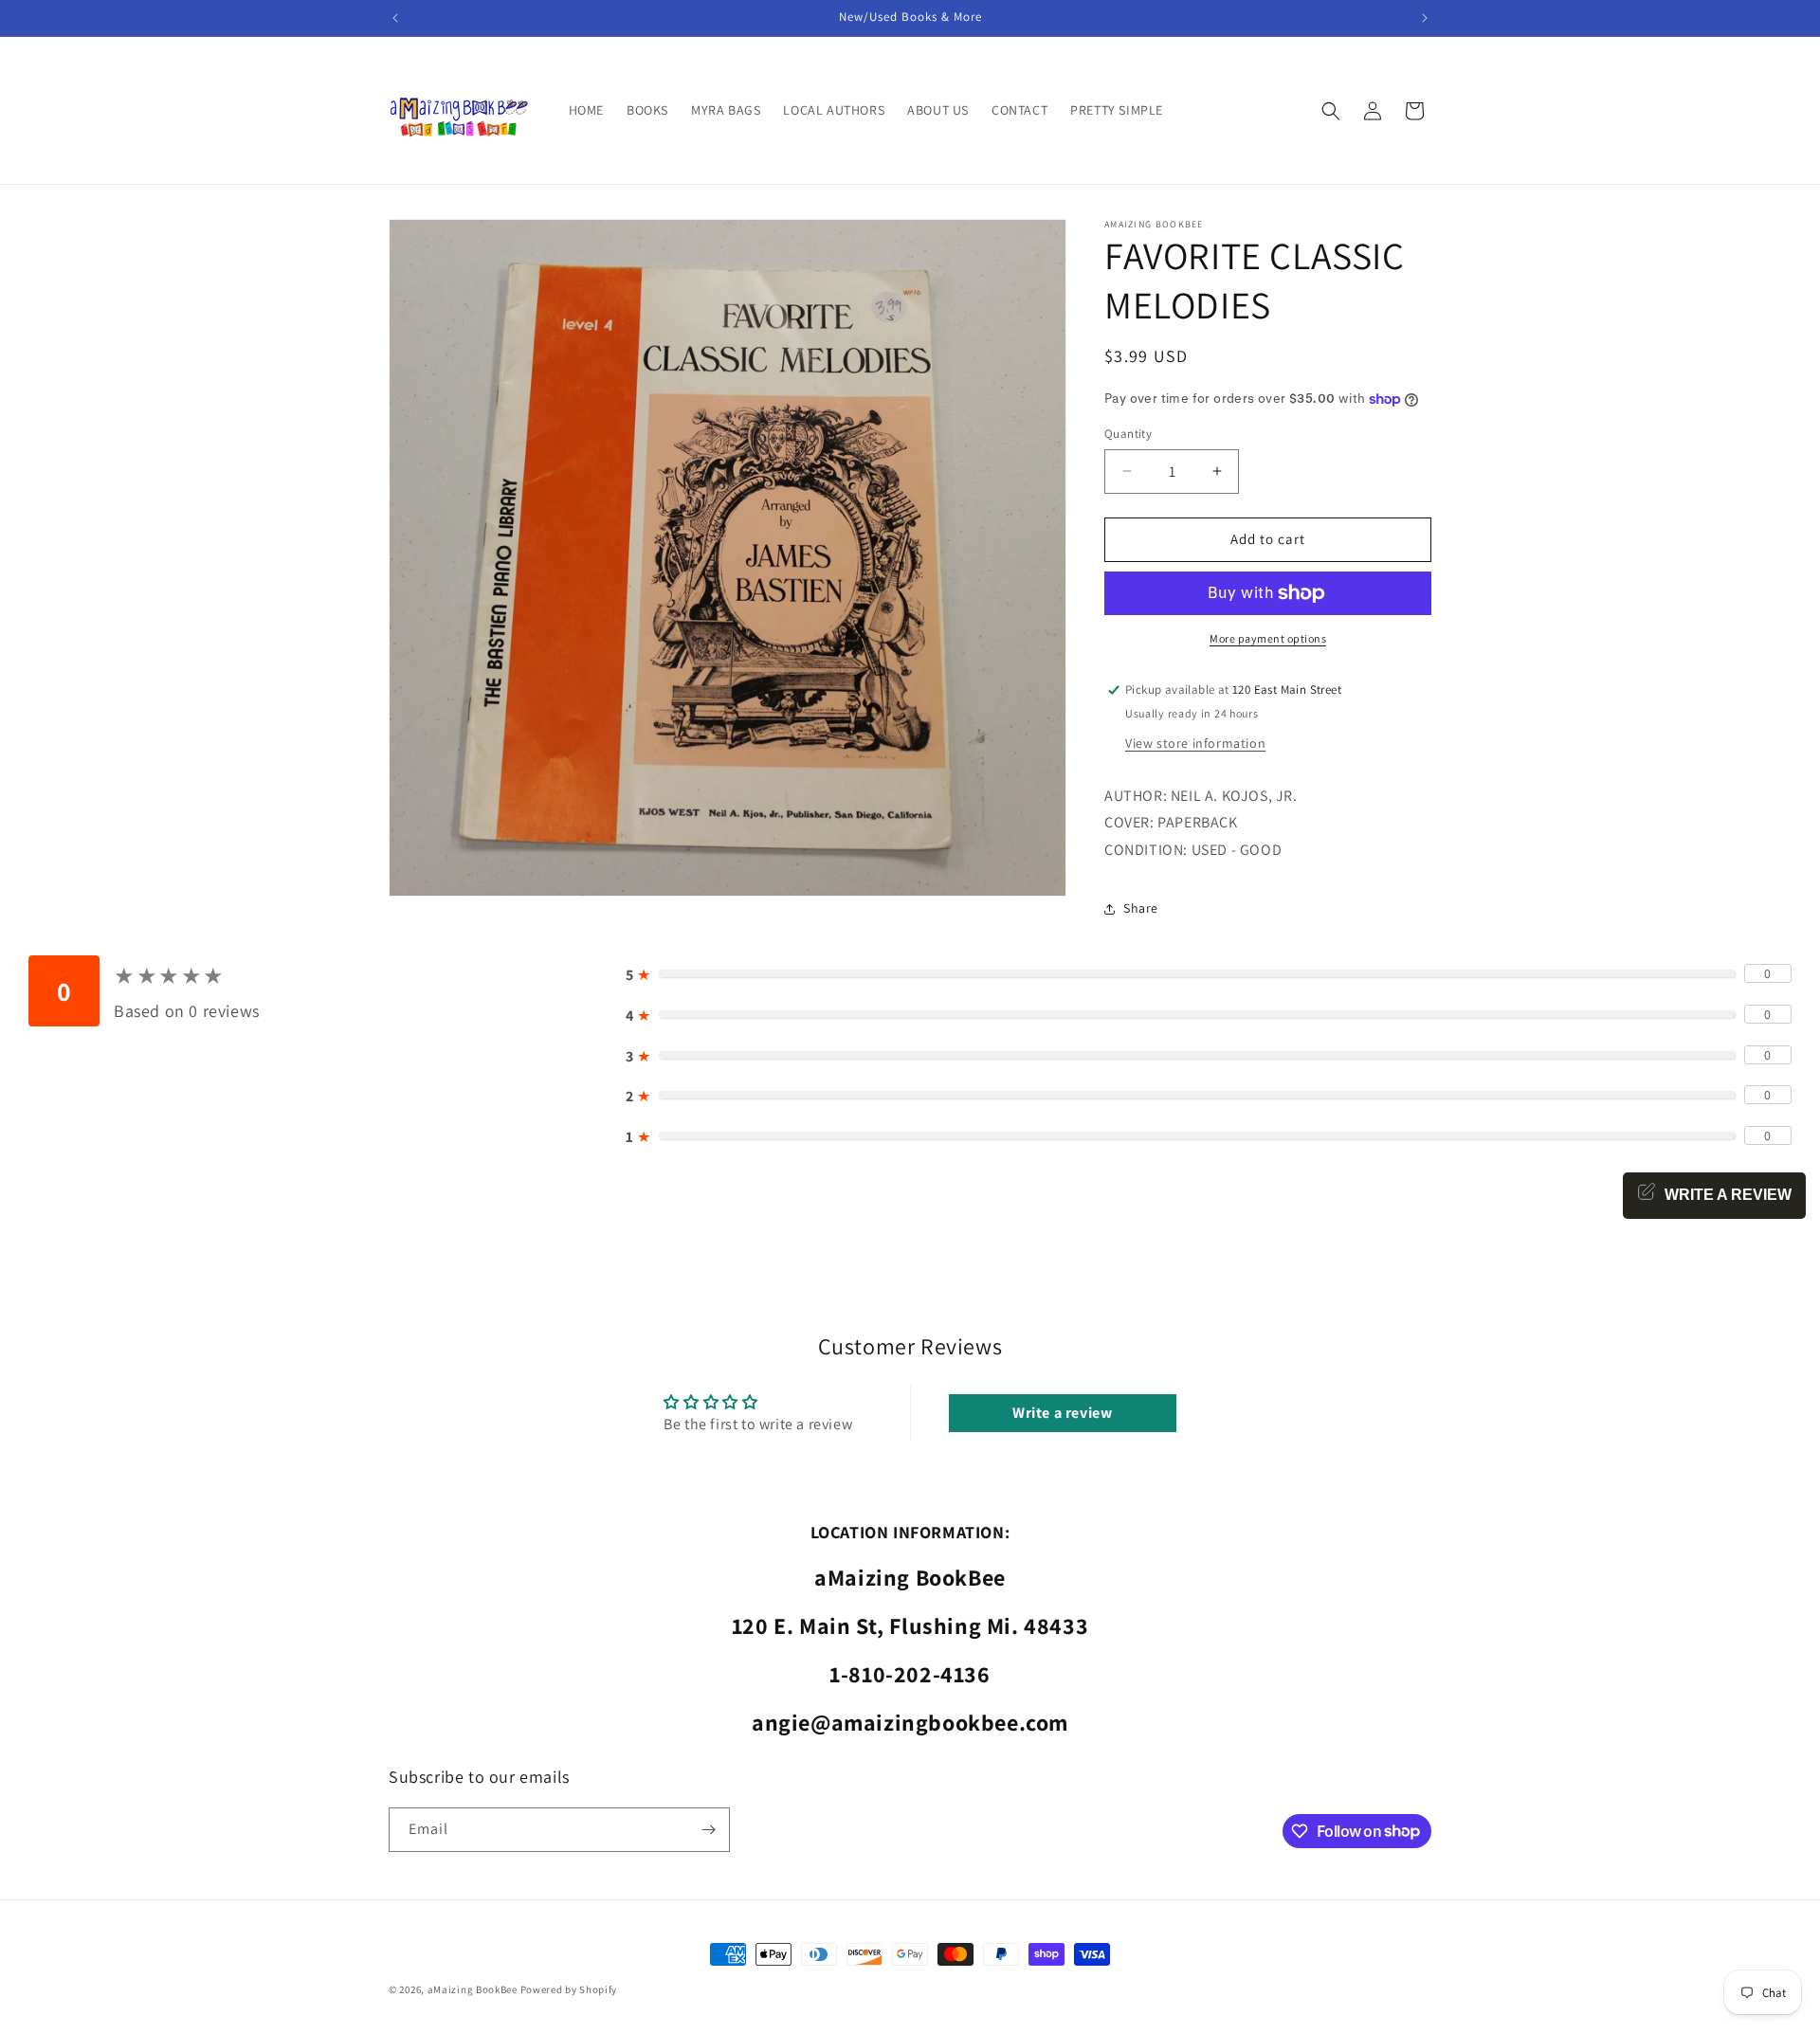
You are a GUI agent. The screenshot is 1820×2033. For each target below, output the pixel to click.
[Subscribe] (708, 1830)
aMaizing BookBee (473, 1989)
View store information (1195, 743)
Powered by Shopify (569, 1989)
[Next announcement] (1425, 18)
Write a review (1062, 1413)
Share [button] (1141, 908)
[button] (1331, 111)
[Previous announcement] (395, 18)
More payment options (1268, 638)
